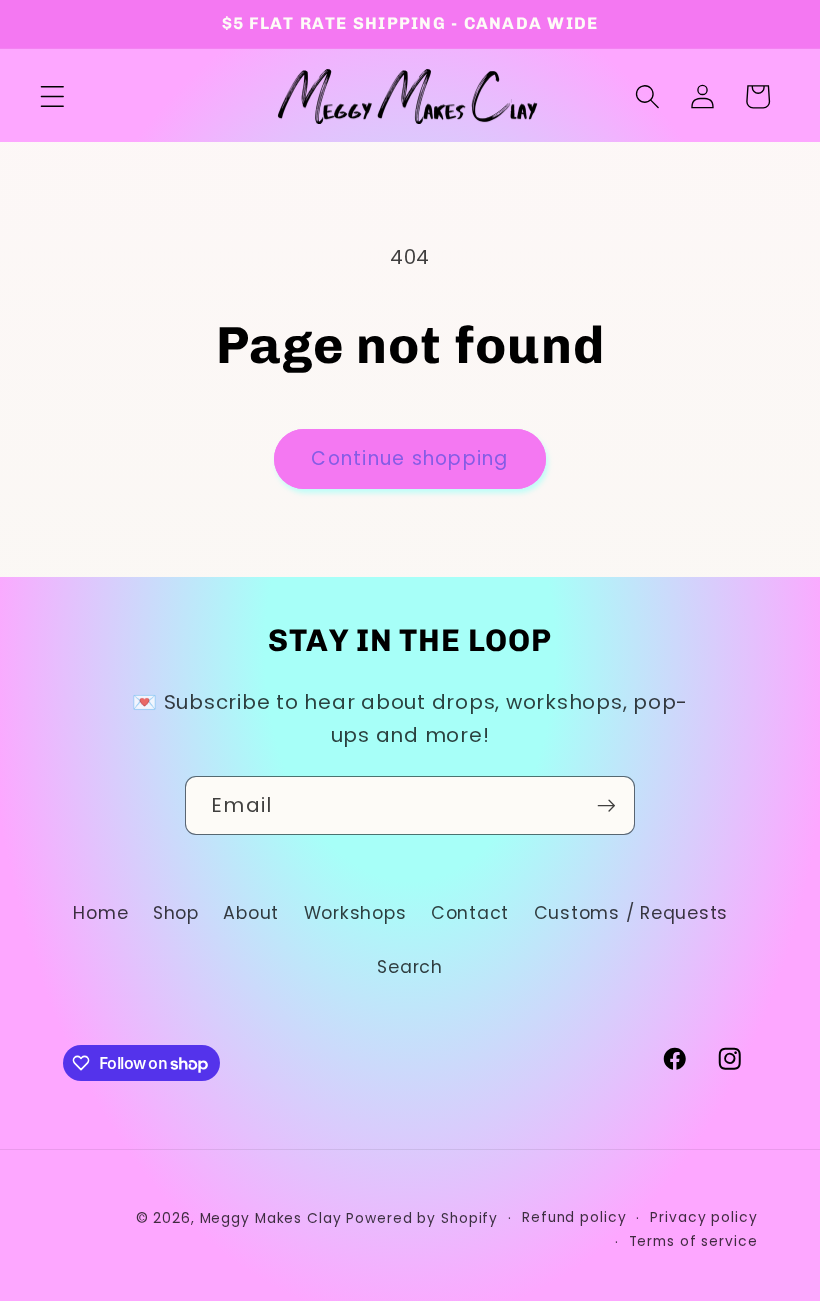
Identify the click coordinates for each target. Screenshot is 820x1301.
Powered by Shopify (422, 1218)
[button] (52, 96)
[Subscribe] (606, 805)
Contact (470, 913)
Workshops (355, 913)
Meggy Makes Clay (271, 1218)
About (251, 913)
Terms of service (693, 1241)
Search (410, 967)
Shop (176, 913)
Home (100, 913)
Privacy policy (703, 1217)
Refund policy (574, 1217)
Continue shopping (409, 458)
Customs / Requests (631, 913)
